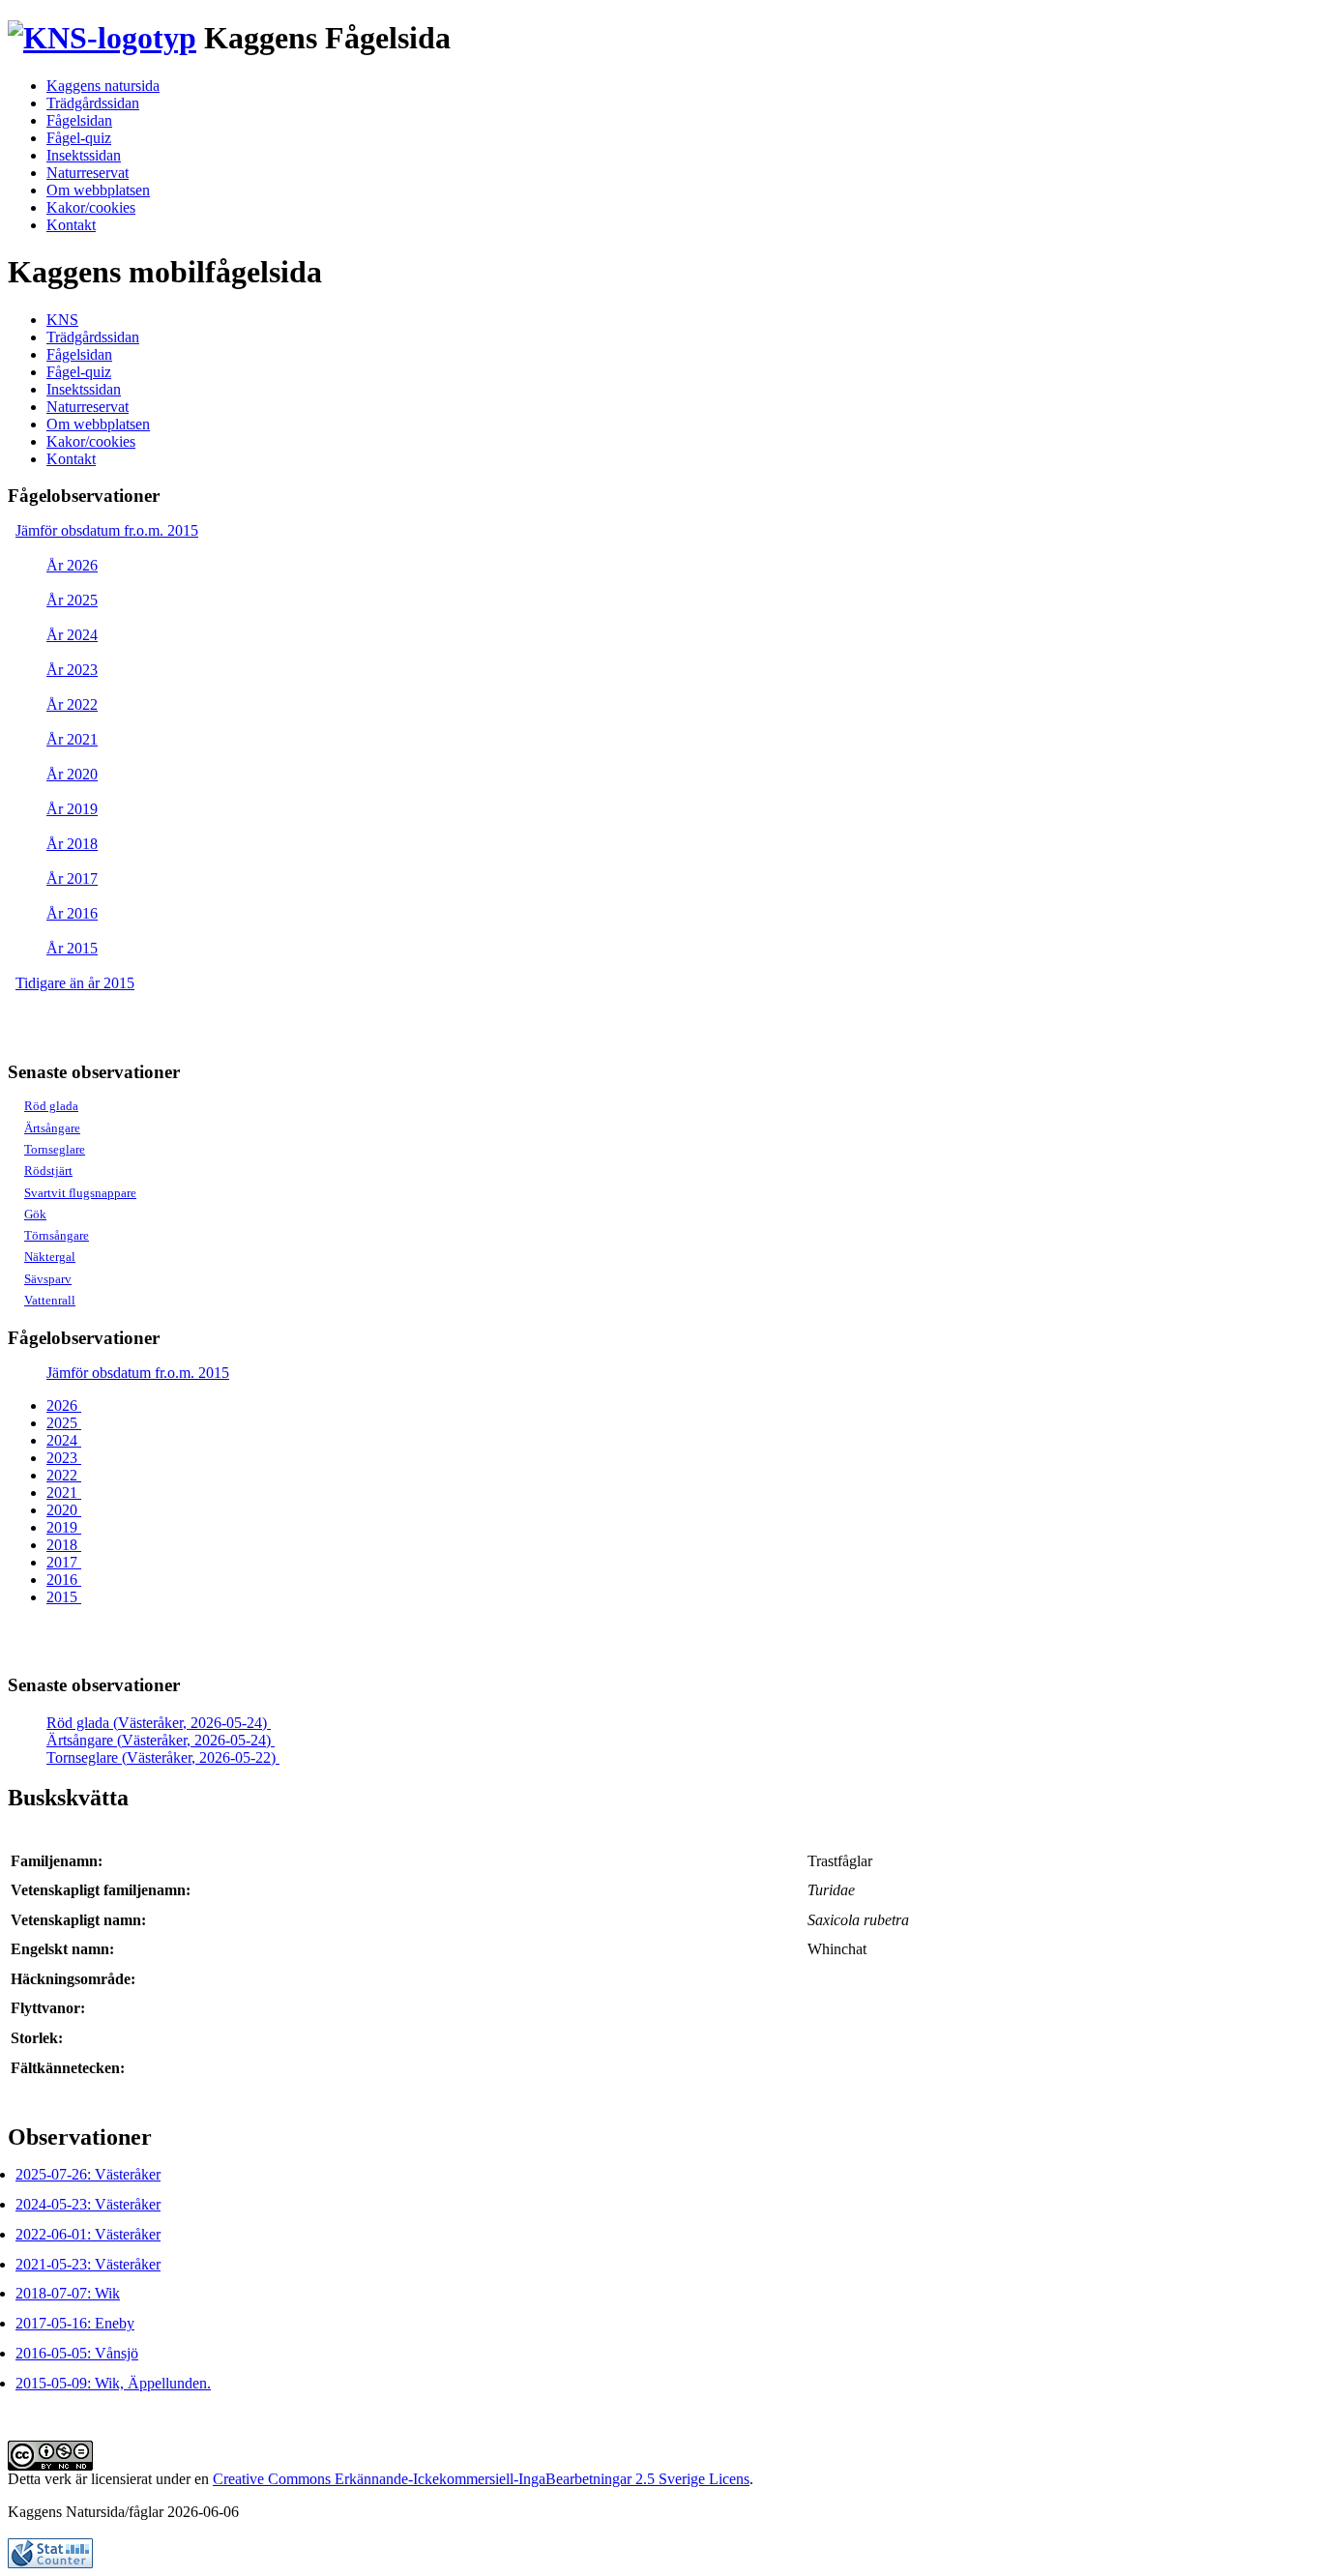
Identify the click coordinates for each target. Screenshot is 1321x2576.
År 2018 (72, 844)
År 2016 (72, 913)
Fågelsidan (79, 120)
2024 (64, 1440)
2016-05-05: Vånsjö (77, 2353)
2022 (64, 1475)
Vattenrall (50, 1300)
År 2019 (72, 809)
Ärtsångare (52, 1128)
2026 (64, 1405)
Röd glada (51, 1106)
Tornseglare (55, 1149)
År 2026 (72, 565)
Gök (35, 1214)
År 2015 (72, 948)
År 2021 (72, 739)
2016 (64, 1580)
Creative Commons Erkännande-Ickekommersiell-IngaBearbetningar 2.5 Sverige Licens (481, 2479)
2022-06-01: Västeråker (88, 2234)
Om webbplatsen (98, 190)
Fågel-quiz (79, 138)
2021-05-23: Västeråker (88, 2264)
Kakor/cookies (91, 207)
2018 (64, 1545)
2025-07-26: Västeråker (88, 2174)
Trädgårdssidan (93, 103)
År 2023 (72, 670)
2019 (64, 1527)
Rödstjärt (48, 1171)
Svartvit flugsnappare (80, 1193)
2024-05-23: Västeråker (88, 2204)
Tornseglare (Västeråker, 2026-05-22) (163, 1757)
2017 (64, 1562)
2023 (64, 1458)
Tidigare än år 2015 (75, 983)
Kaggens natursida (103, 86)
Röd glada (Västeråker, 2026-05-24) (159, 1723)
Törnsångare (57, 1235)
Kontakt (71, 225)
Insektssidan (84, 155)
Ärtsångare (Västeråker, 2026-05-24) (161, 1740)
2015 (64, 1597)
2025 (64, 1423)
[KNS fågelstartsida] (102, 38)
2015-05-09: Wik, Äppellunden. (113, 2383)
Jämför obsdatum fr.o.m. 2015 (107, 530)
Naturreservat (88, 173)
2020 (64, 1510)
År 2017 (72, 878)
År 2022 (72, 704)
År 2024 (72, 635)
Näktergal (50, 1257)
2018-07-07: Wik (68, 2293)
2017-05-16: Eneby (75, 2323)
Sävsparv (48, 1279)
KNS (62, 320)
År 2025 (72, 600)
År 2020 (72, 774)
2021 (64, 1493)
